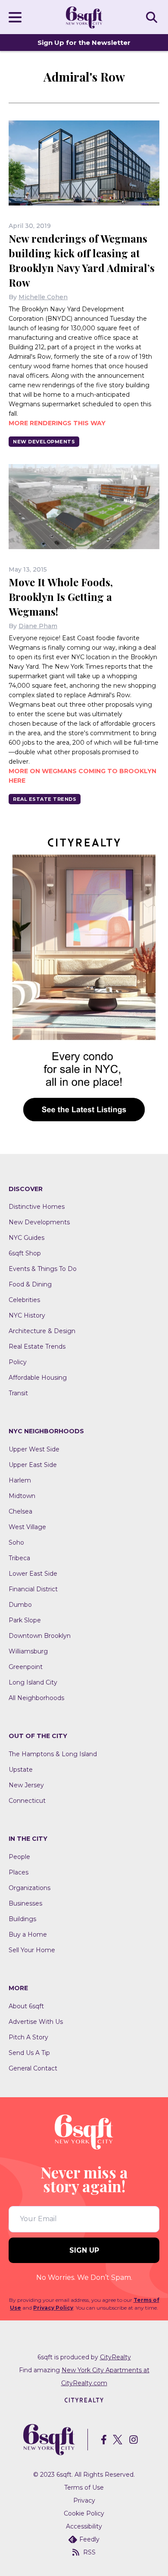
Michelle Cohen (43, 297)
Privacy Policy (53, 2308)
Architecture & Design (42, 1331)
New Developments (44, 442)
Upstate (21, 1770)
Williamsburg (28, 1651)
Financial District (33, 1589)
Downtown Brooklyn (40, 1636)
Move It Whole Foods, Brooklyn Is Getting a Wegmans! (61, 597)
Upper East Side (33, 1465)
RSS (89, 2552)
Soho (16, 1542)
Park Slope (25, 1620)
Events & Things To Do (43, 1269)
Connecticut (27, 1801)
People (19, 1857)
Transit (18, 1393)
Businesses (25, 1903)
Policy (18, 1362)
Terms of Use (84, 2487)
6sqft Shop (25, 1253)
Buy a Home (28, 1934)
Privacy (84, 2500)
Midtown (22, 1496)
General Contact (33, 2068)
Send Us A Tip (29, 2053)
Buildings (22, 1919)
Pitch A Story (28, 2037)
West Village (27, 1527)
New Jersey (26, 1785)
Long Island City (33, 1682)
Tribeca (19, 1558)
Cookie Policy (84, 2513)
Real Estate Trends (45, 799)
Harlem (20, 1480)
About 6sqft (26, 2006)
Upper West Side (34, 1449)
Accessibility (84, 2526)
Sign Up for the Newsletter (84, 43)
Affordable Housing (38, 1378)
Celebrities (24, 1300)
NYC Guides (26, 1238)
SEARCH (153, 17)
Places (19, 1872)
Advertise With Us (36, 2022)
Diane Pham (38, 626)
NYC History (27, 1315)
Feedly (89, 2539)
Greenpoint (26, 1667)
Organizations (30, 1888)
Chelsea (20, 1511)
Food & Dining (30, 1284)
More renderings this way (57, 423)
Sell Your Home (32, 1950)
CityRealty (115, 2357)
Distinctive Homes (37, 1207)
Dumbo (20, 1605)
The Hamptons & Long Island (53, 1754)
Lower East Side (33, 1574)
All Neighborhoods (36, 1698)
